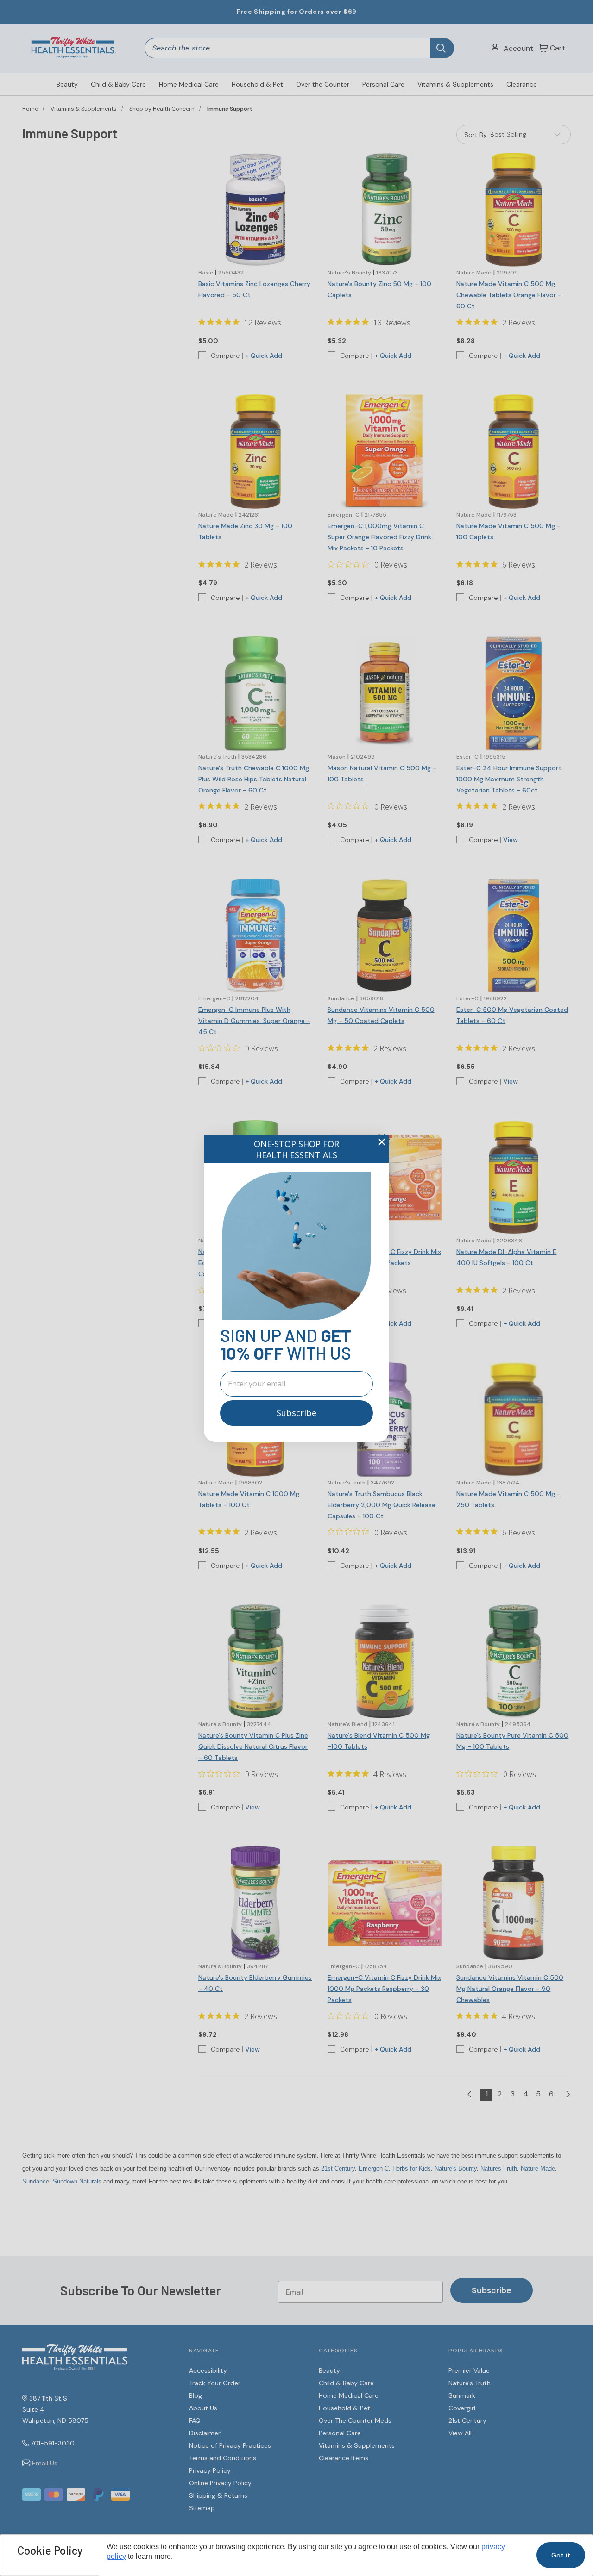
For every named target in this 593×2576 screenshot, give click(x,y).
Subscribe (296, 1413)
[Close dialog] (382, 1142)
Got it (561, 2555)
